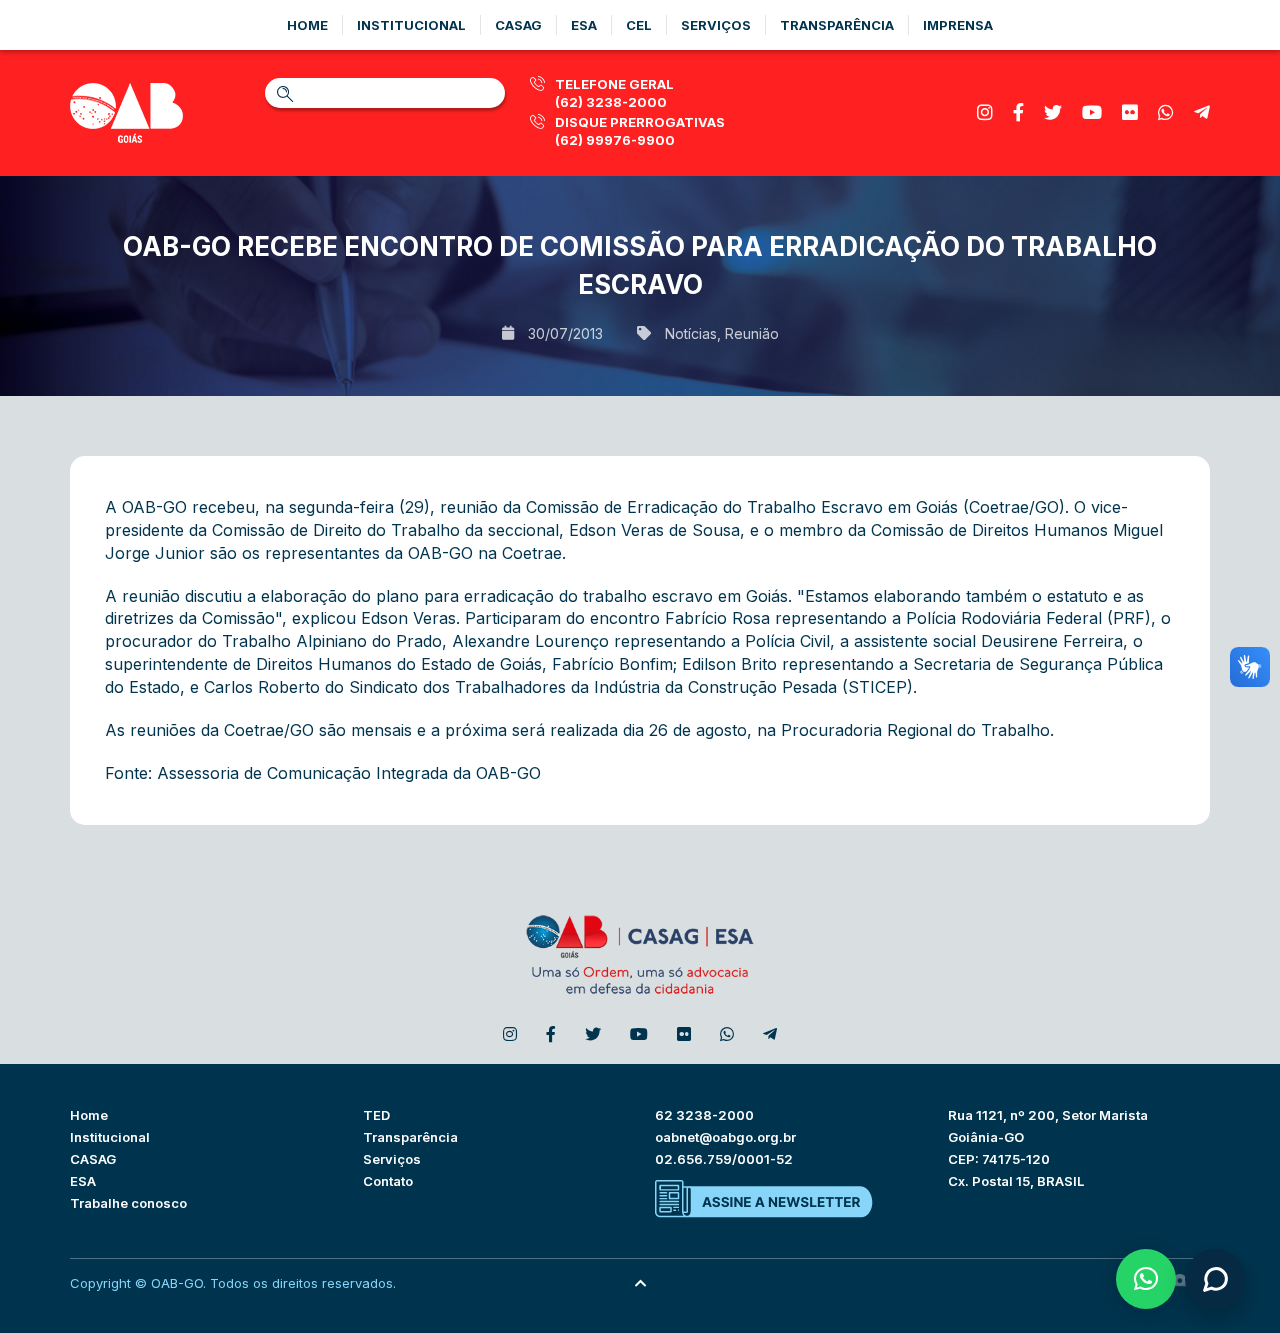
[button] (1146, 1279)
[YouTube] (1092, 112)
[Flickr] (1130, 112)
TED (376, 1115)
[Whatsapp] (1166, 112)
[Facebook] (1018, 112)
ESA (83, 1181)
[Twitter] (1053, 112)
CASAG (93, 1159)
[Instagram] (985, 112)
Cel (639, 25)
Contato (388, 1181)
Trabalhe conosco (128, 1203)
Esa (584, 25)
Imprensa (958, 25)
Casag (518, 25)
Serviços (716, 25)
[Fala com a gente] (1215, 1279)
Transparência (837, 25)
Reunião (752, 333)
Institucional (411, 25)
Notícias (691, 333)
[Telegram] (1202, 112)
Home (307, 25)
